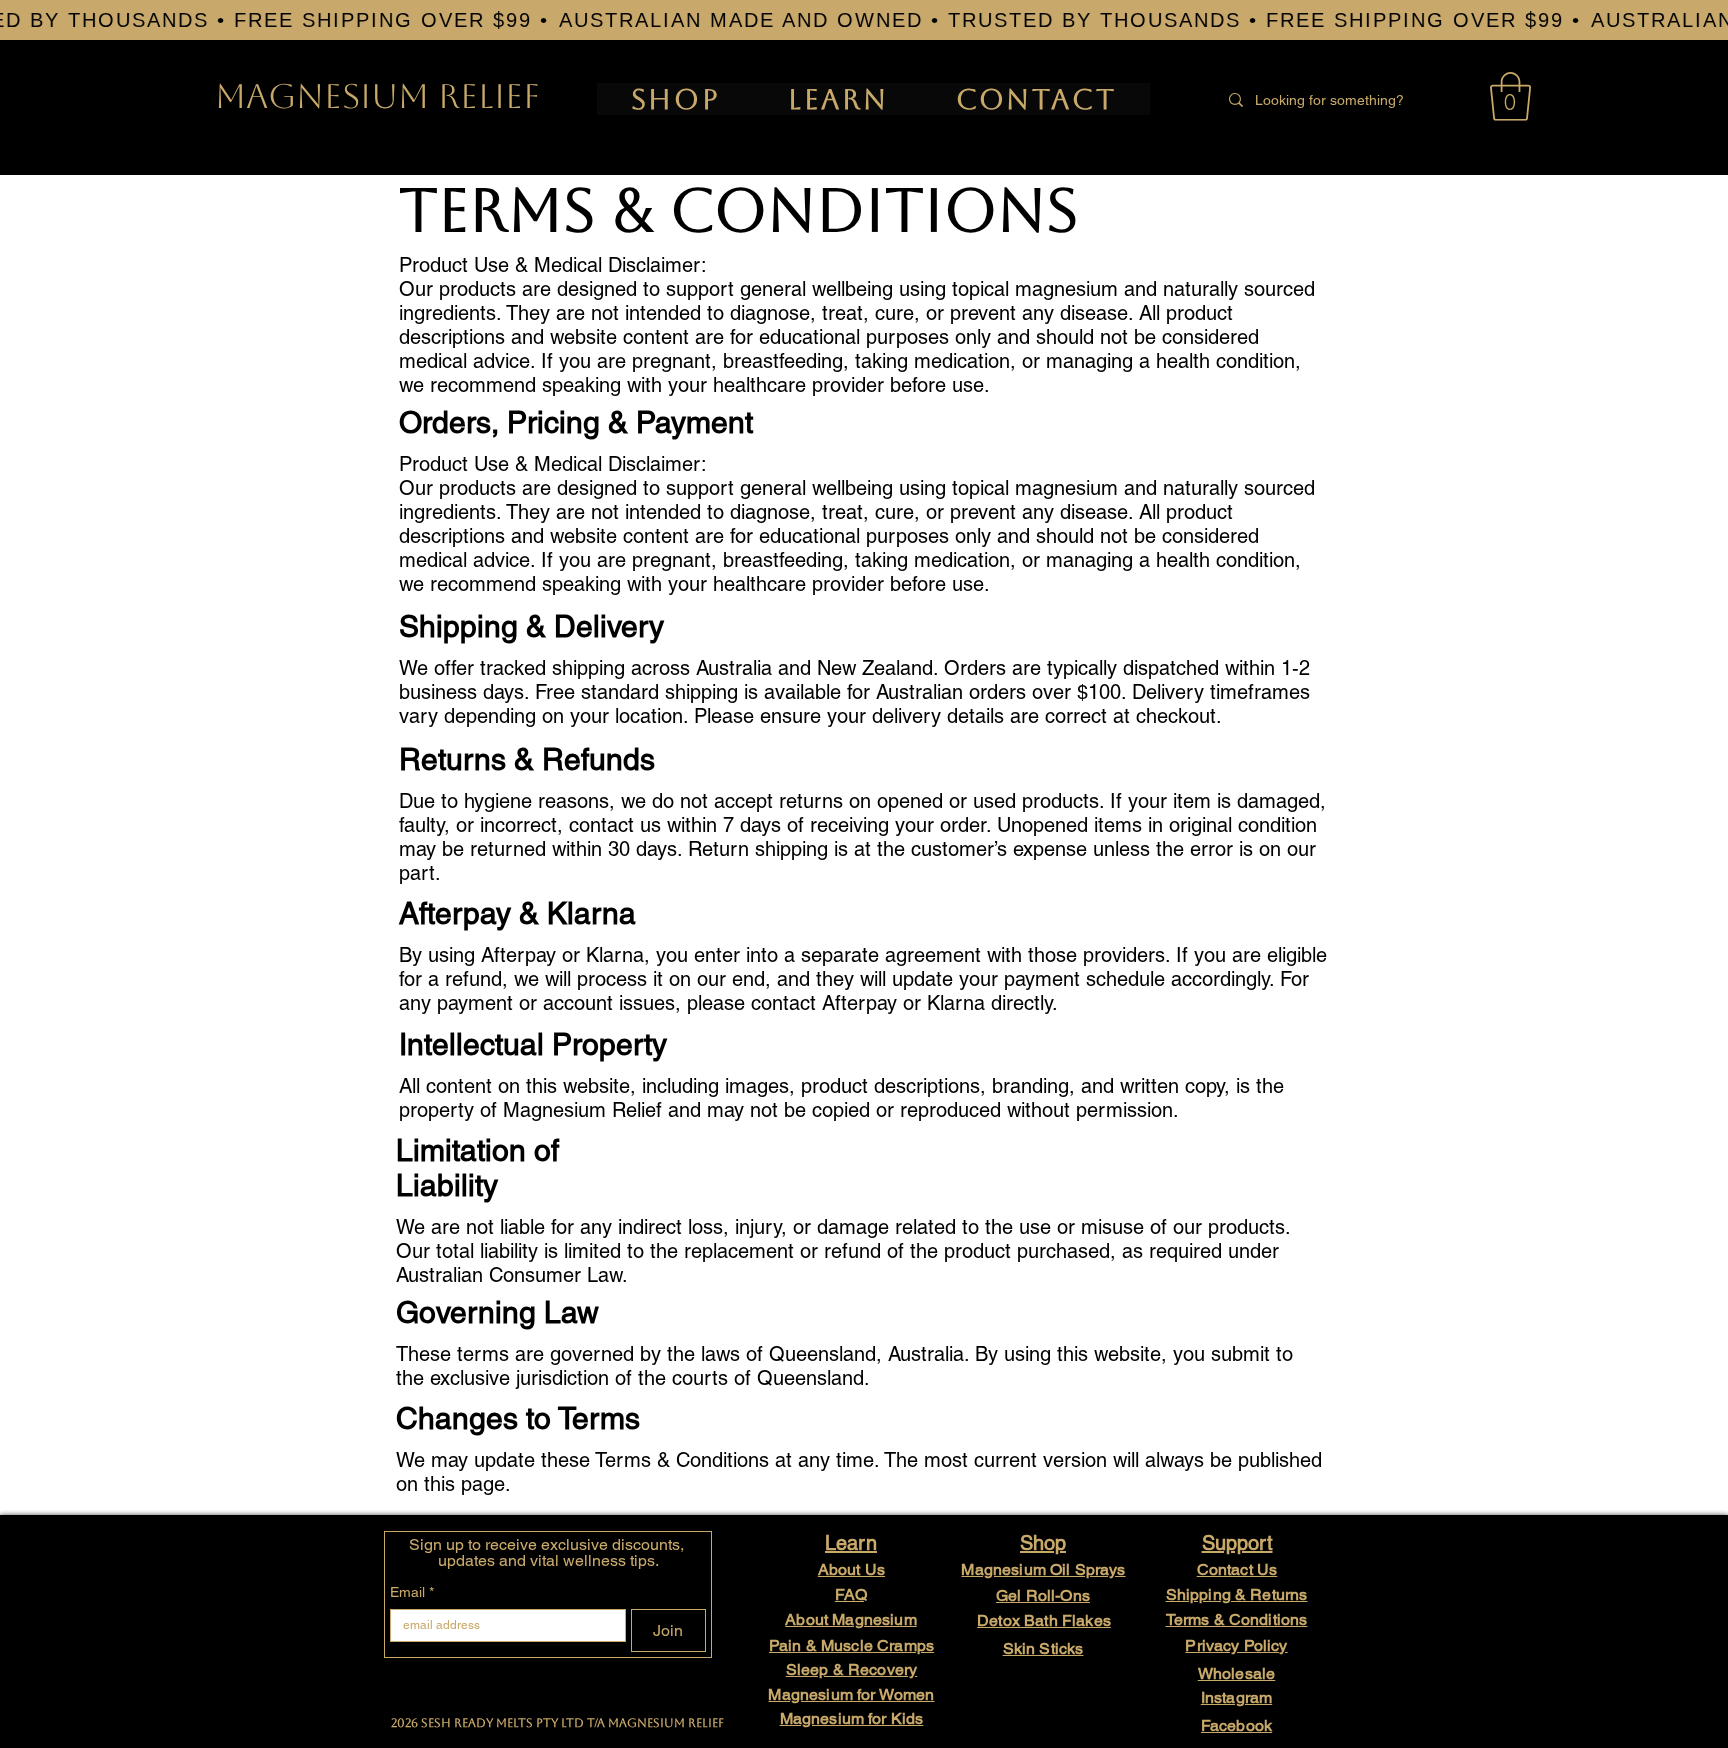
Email (412, 1592)
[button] (1510, 96)
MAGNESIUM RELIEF (377, 96)
